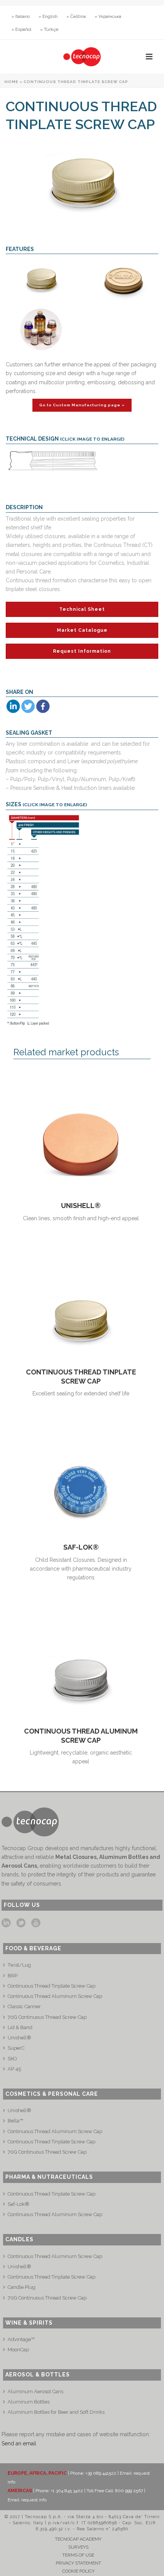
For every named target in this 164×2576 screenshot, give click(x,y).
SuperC (16, 2048)
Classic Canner (24, 2006)
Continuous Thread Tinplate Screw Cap (51, 1986)
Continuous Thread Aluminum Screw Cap (55, 1996)
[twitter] (21, 1923)
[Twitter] (28, 706)
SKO (12, 2059)
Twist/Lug (19, 1965)
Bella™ (15, 2121)
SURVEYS (78, 2547)
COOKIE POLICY (78, 2571)
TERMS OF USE (78, 2555)
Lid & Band (20, 2027)
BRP (13, 1976)
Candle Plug (22, 2287)
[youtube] (36, 1923)
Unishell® (81, 1206)
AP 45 (14, 2069)
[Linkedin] (13, 706)
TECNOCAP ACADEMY (78, 2539)
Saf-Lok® (81, 1547)
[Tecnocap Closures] (82, 57)
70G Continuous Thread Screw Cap (47, 2017)
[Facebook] (43, 706)
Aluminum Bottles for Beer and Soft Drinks (56, 2412)
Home (11, 82)
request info (34, 2500)
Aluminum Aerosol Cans (35, 2391)
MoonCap (18, 2350)
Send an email (19, 2443)
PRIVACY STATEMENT (78, 2563)
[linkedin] (6, 1923)
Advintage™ (21, 2339)
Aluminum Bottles (29, 2402)
